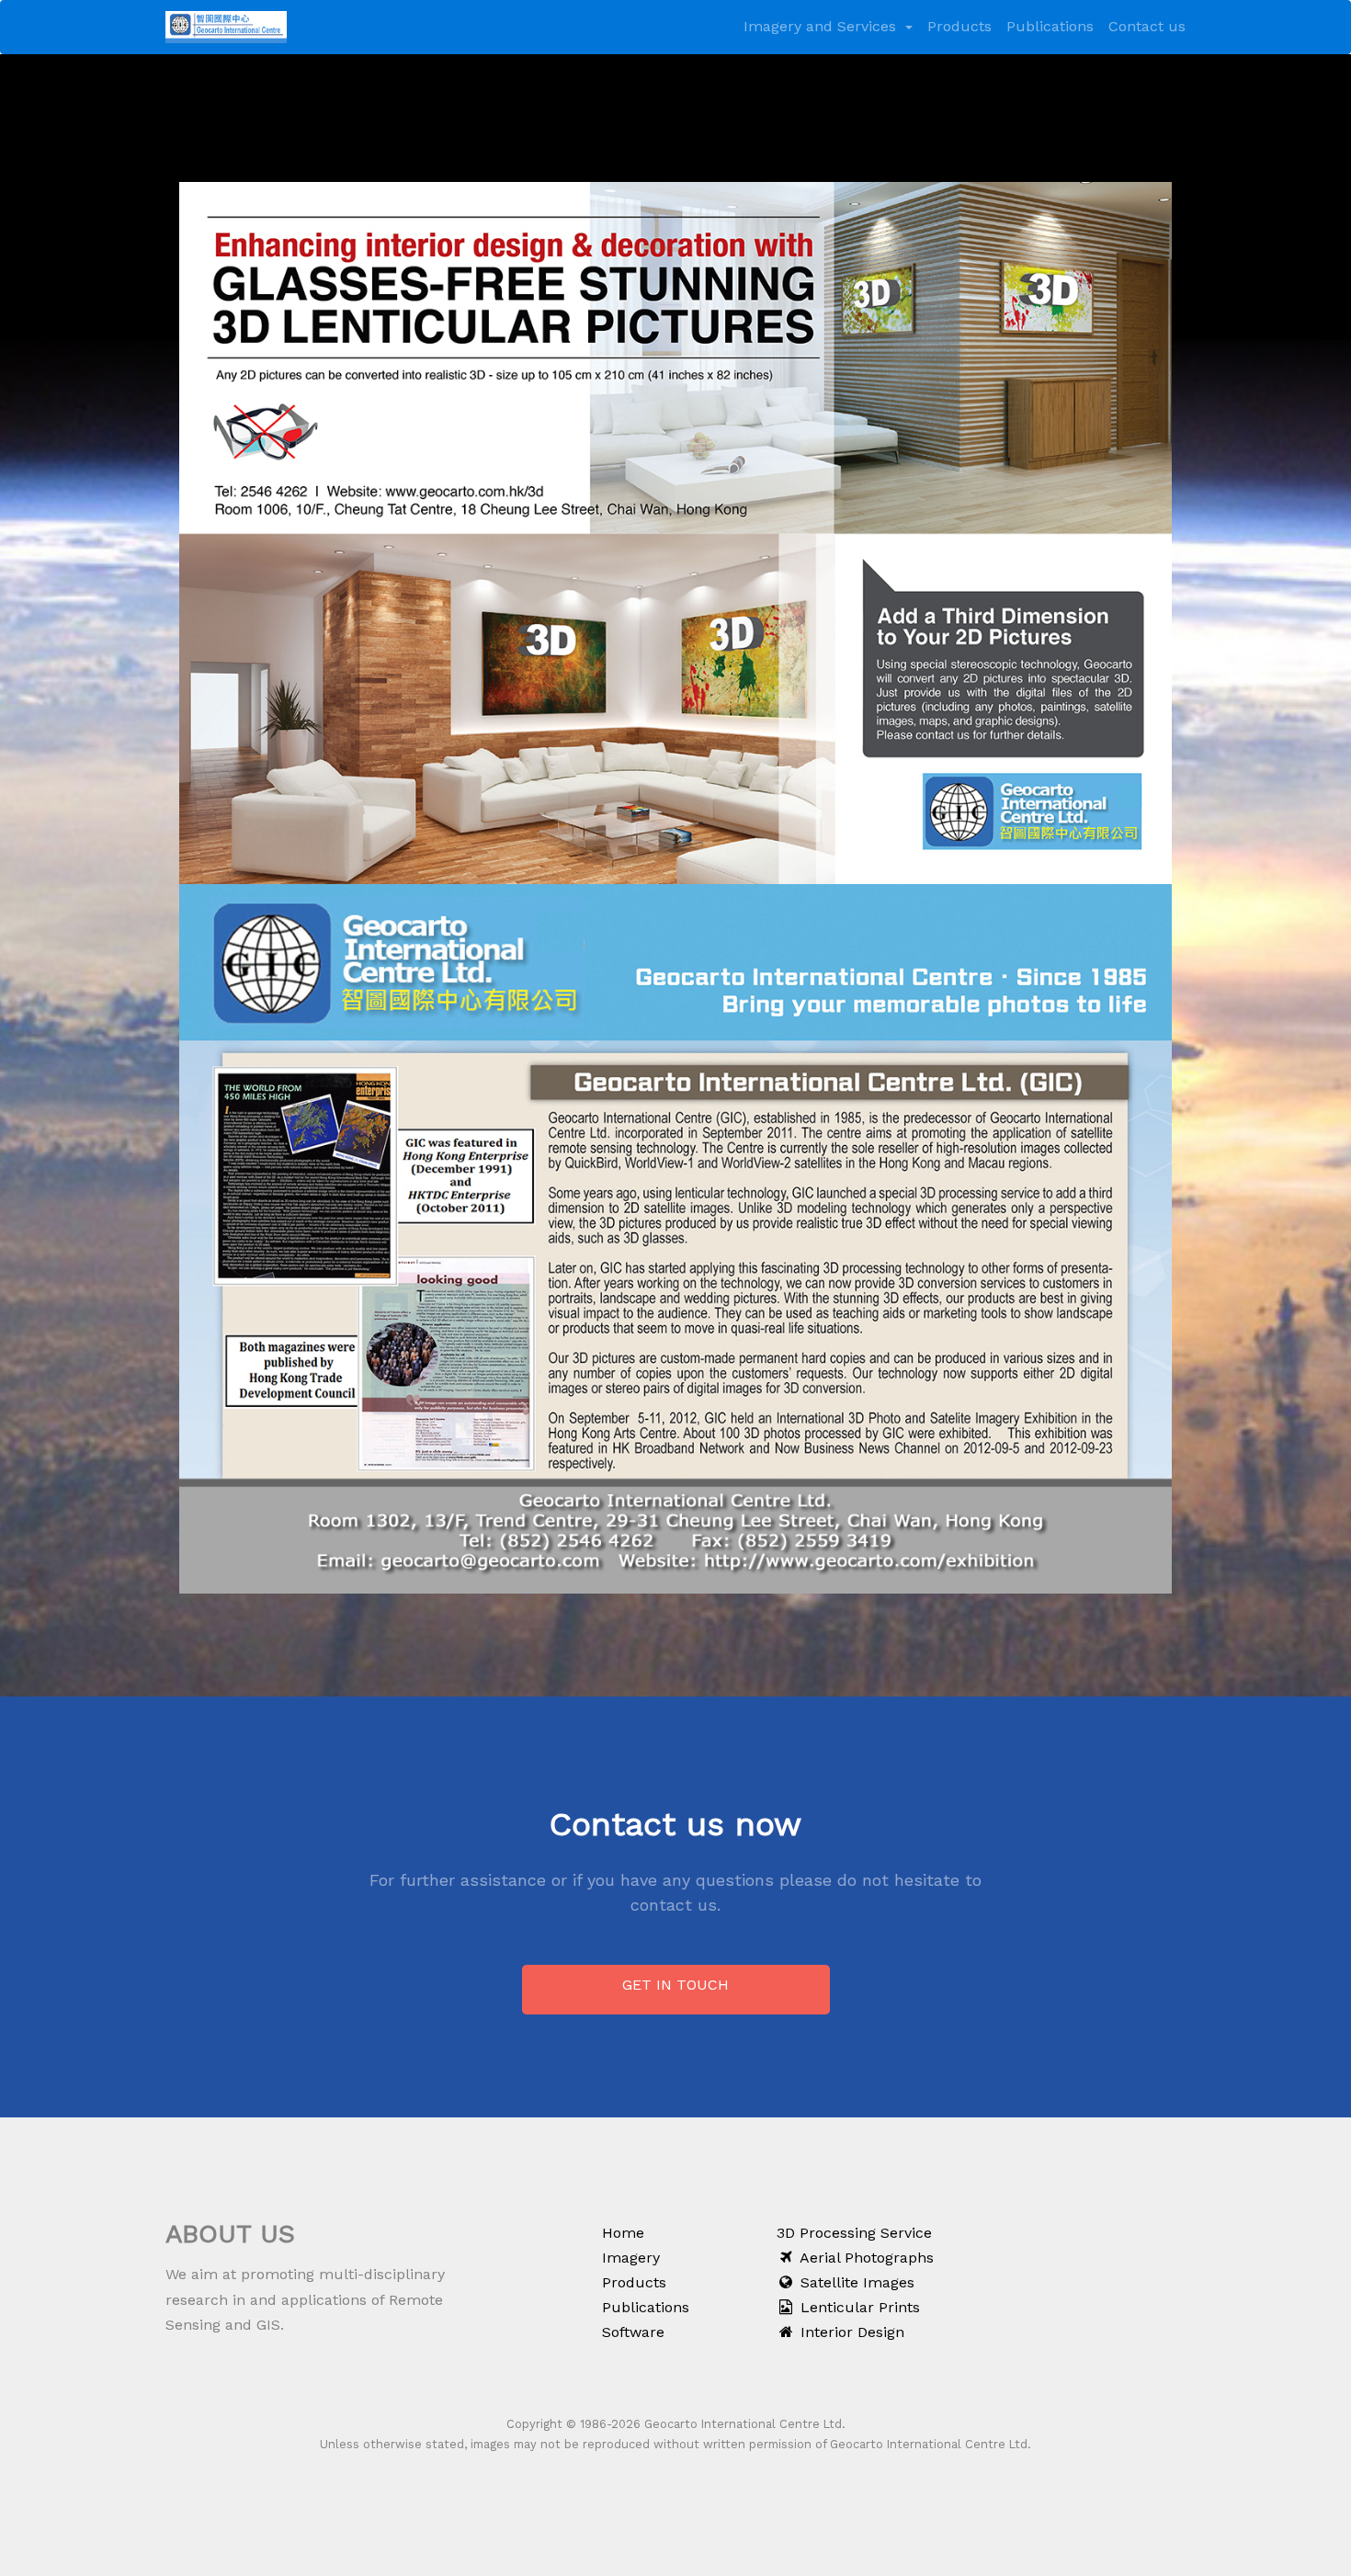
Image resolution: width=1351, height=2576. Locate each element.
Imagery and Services (822, 26)
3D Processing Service (854, 2233)
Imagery (631, 2258)
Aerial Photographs (865, 2258)
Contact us (1147, 26)
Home (623, 2233)
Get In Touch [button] (675, 1985)
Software (633, 2332)
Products (959, 26)
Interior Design (850, 2332)
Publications (1050, 26)
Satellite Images (855, 2282)
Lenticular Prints (858, 2307)
